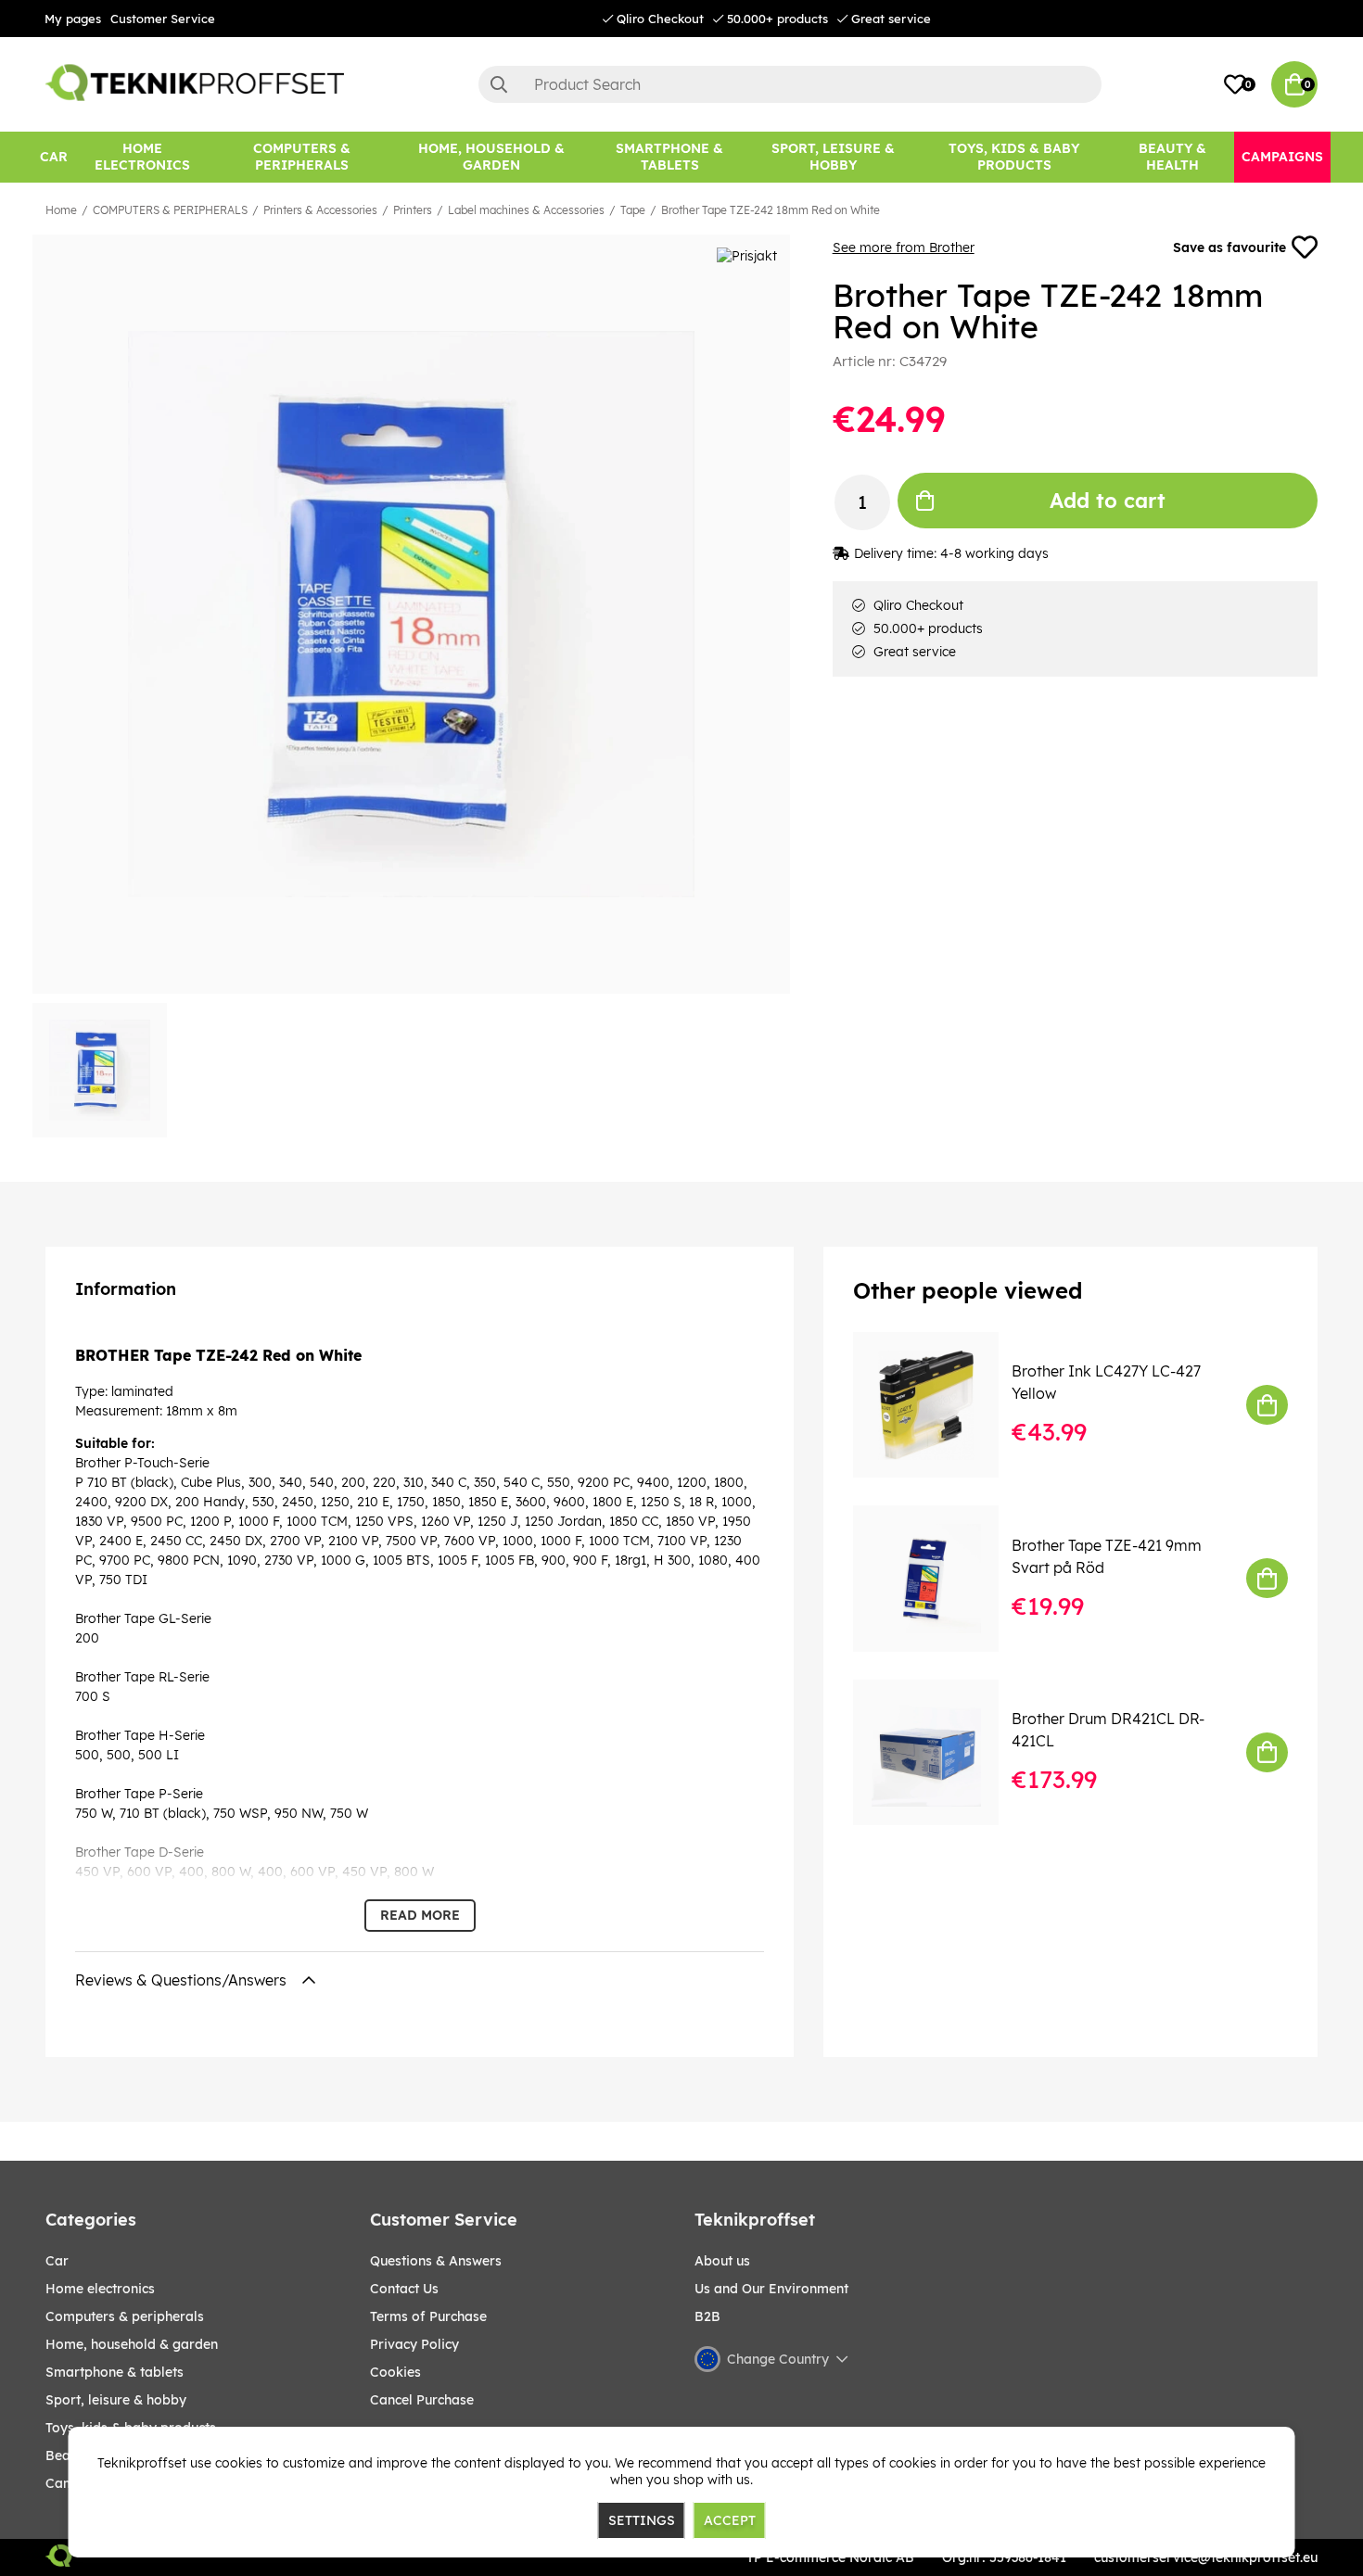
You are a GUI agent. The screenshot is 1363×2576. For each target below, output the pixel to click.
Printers (413, 210)
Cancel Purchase (422, 2400)
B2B (707, 2316)
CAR (57, 2261)
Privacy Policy (414, 2344)
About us (722, 2261)
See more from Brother (904, 247)
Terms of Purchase (428, 2316)
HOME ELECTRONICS (100, 2289)
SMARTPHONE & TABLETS (115, 2372)
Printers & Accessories (320, 210)
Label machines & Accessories (526, 210)
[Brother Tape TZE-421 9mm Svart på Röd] (939, 1578)
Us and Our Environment (771, 2289)
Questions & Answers (436, 2261)
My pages (73, 19)
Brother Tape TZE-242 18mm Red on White (771, 210)
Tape (633, 210)
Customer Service (163, 19)
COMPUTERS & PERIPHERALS (170, 210)
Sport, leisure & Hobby (116, 2400)
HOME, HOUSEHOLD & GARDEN (132, 2344)
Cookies (395, 2372)
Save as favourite (1229, 247)
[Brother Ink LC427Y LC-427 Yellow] (939, 1405)
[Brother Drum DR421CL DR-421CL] (939, 1752)
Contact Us (404, 2289)
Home (61, 210)
